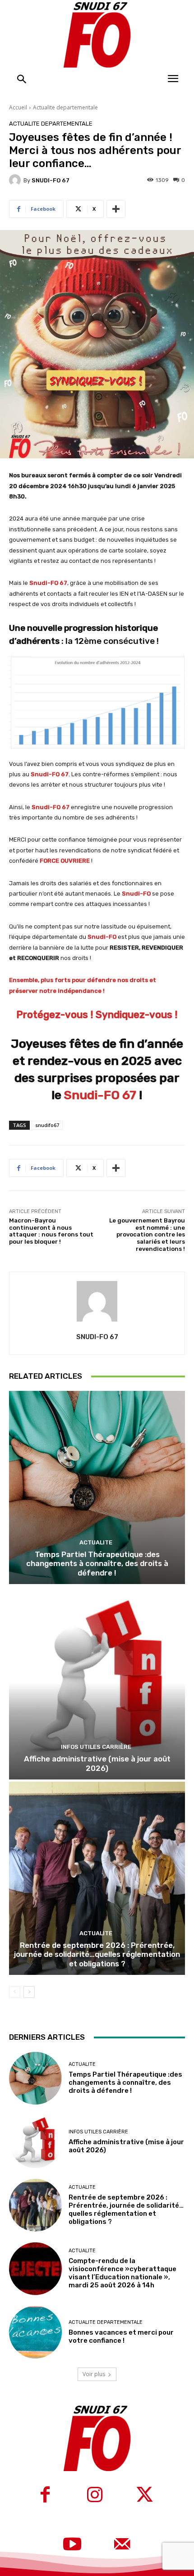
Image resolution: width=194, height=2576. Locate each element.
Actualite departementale (65, 107)
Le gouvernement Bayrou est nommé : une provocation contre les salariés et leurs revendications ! (147, 1234)
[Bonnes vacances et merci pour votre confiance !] (35, 2332)
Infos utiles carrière (96, 1747)
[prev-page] (15, 1992)
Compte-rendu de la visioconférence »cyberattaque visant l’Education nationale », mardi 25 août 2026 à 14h (122, 2273)
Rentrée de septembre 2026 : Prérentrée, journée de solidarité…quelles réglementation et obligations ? (97, 1954)
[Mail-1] (122, 2545)
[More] (116, 209)
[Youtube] (72, 2545)
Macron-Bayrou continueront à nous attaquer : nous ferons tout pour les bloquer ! (51, 1231)
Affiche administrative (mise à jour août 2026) (97, 1763)
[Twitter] (144, 2496)
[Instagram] (95, 2496)
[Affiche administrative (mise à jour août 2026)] (97, 1683)
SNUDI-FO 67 (51, 180)
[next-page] (29, 1992)
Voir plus (94, 2374)
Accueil (18, 107)
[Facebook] (45, 2496)
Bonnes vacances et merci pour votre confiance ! (121, 2336)
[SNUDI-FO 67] (16, 180)
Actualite (96, 1542)
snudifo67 (47, 1125)
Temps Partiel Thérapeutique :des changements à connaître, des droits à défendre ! (97, 1564)
